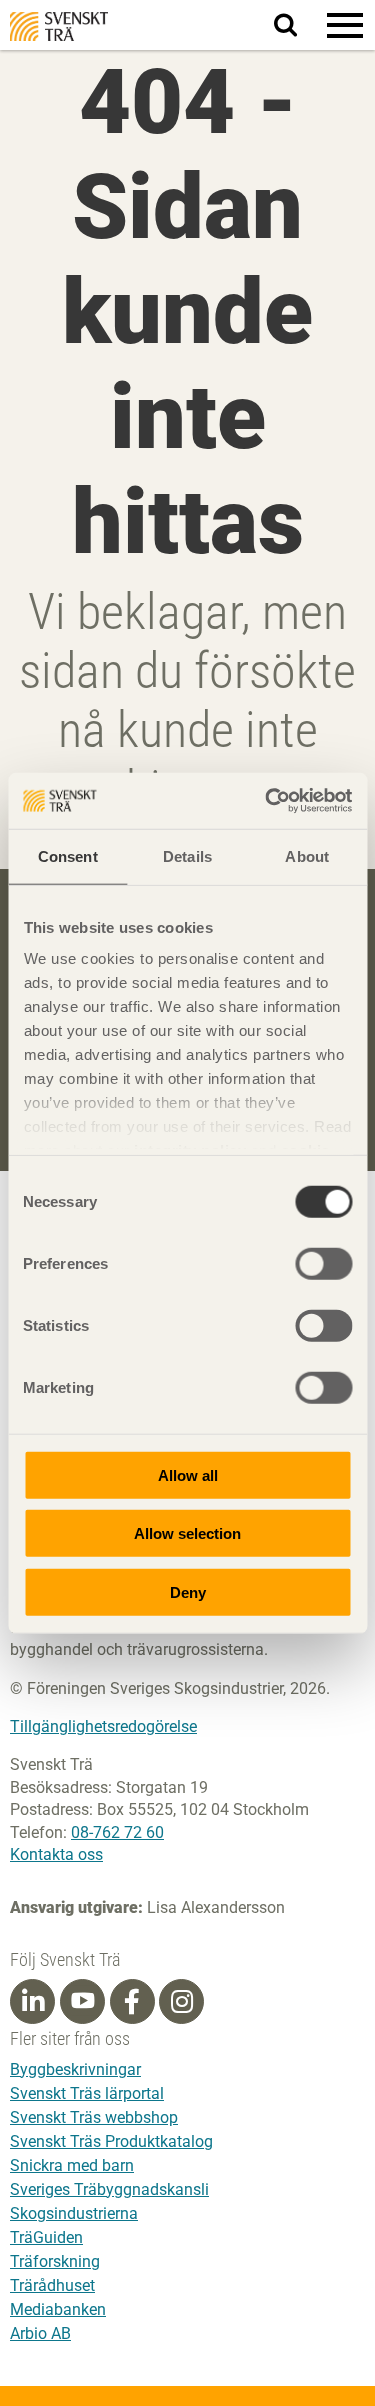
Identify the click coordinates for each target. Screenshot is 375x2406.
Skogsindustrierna (74, 2213)
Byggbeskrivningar (75, 2069)
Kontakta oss (56, 1854)
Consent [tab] (68, 855)
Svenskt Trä (59, 26)
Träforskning (55, 2261)
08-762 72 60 (117, 1832)
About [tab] (307, 855)
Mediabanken (58, 2309)
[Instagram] (182, 2002)
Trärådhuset (52, 2285)
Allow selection (187, 1533)
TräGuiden (46, 2237)
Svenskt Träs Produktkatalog (111, 2141)
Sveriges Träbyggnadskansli (109, 2189)
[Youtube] (82, 2001)
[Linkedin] (33, 2002)
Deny (188, 1591)
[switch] (323, 1263)
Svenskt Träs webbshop (94, 2117)
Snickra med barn (72, 2165)
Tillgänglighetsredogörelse (103, 1726)
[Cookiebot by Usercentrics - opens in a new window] (267, 801)
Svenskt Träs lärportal (87, 2093)
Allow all (188, 1474)
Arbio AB (40, 2333)
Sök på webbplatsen (297, 26)
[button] (345, 25)
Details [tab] (187, 855)
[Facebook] (132, 2002)
